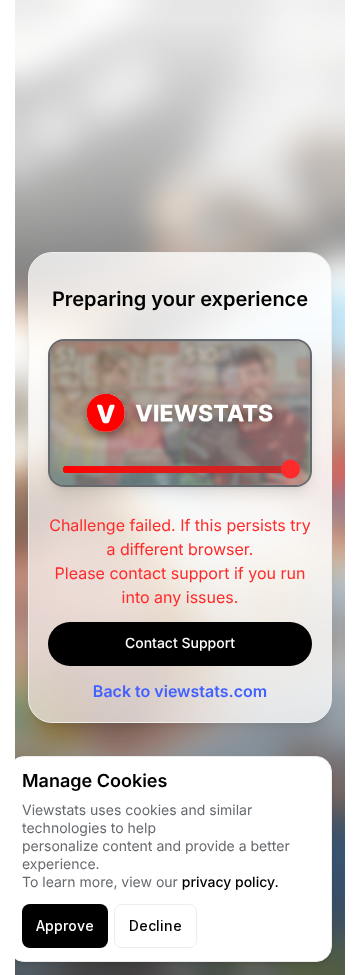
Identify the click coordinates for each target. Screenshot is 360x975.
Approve (65, 925)
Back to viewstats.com (180, 691)
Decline (155, 925)
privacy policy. (230, 882)
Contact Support (180, 643)
